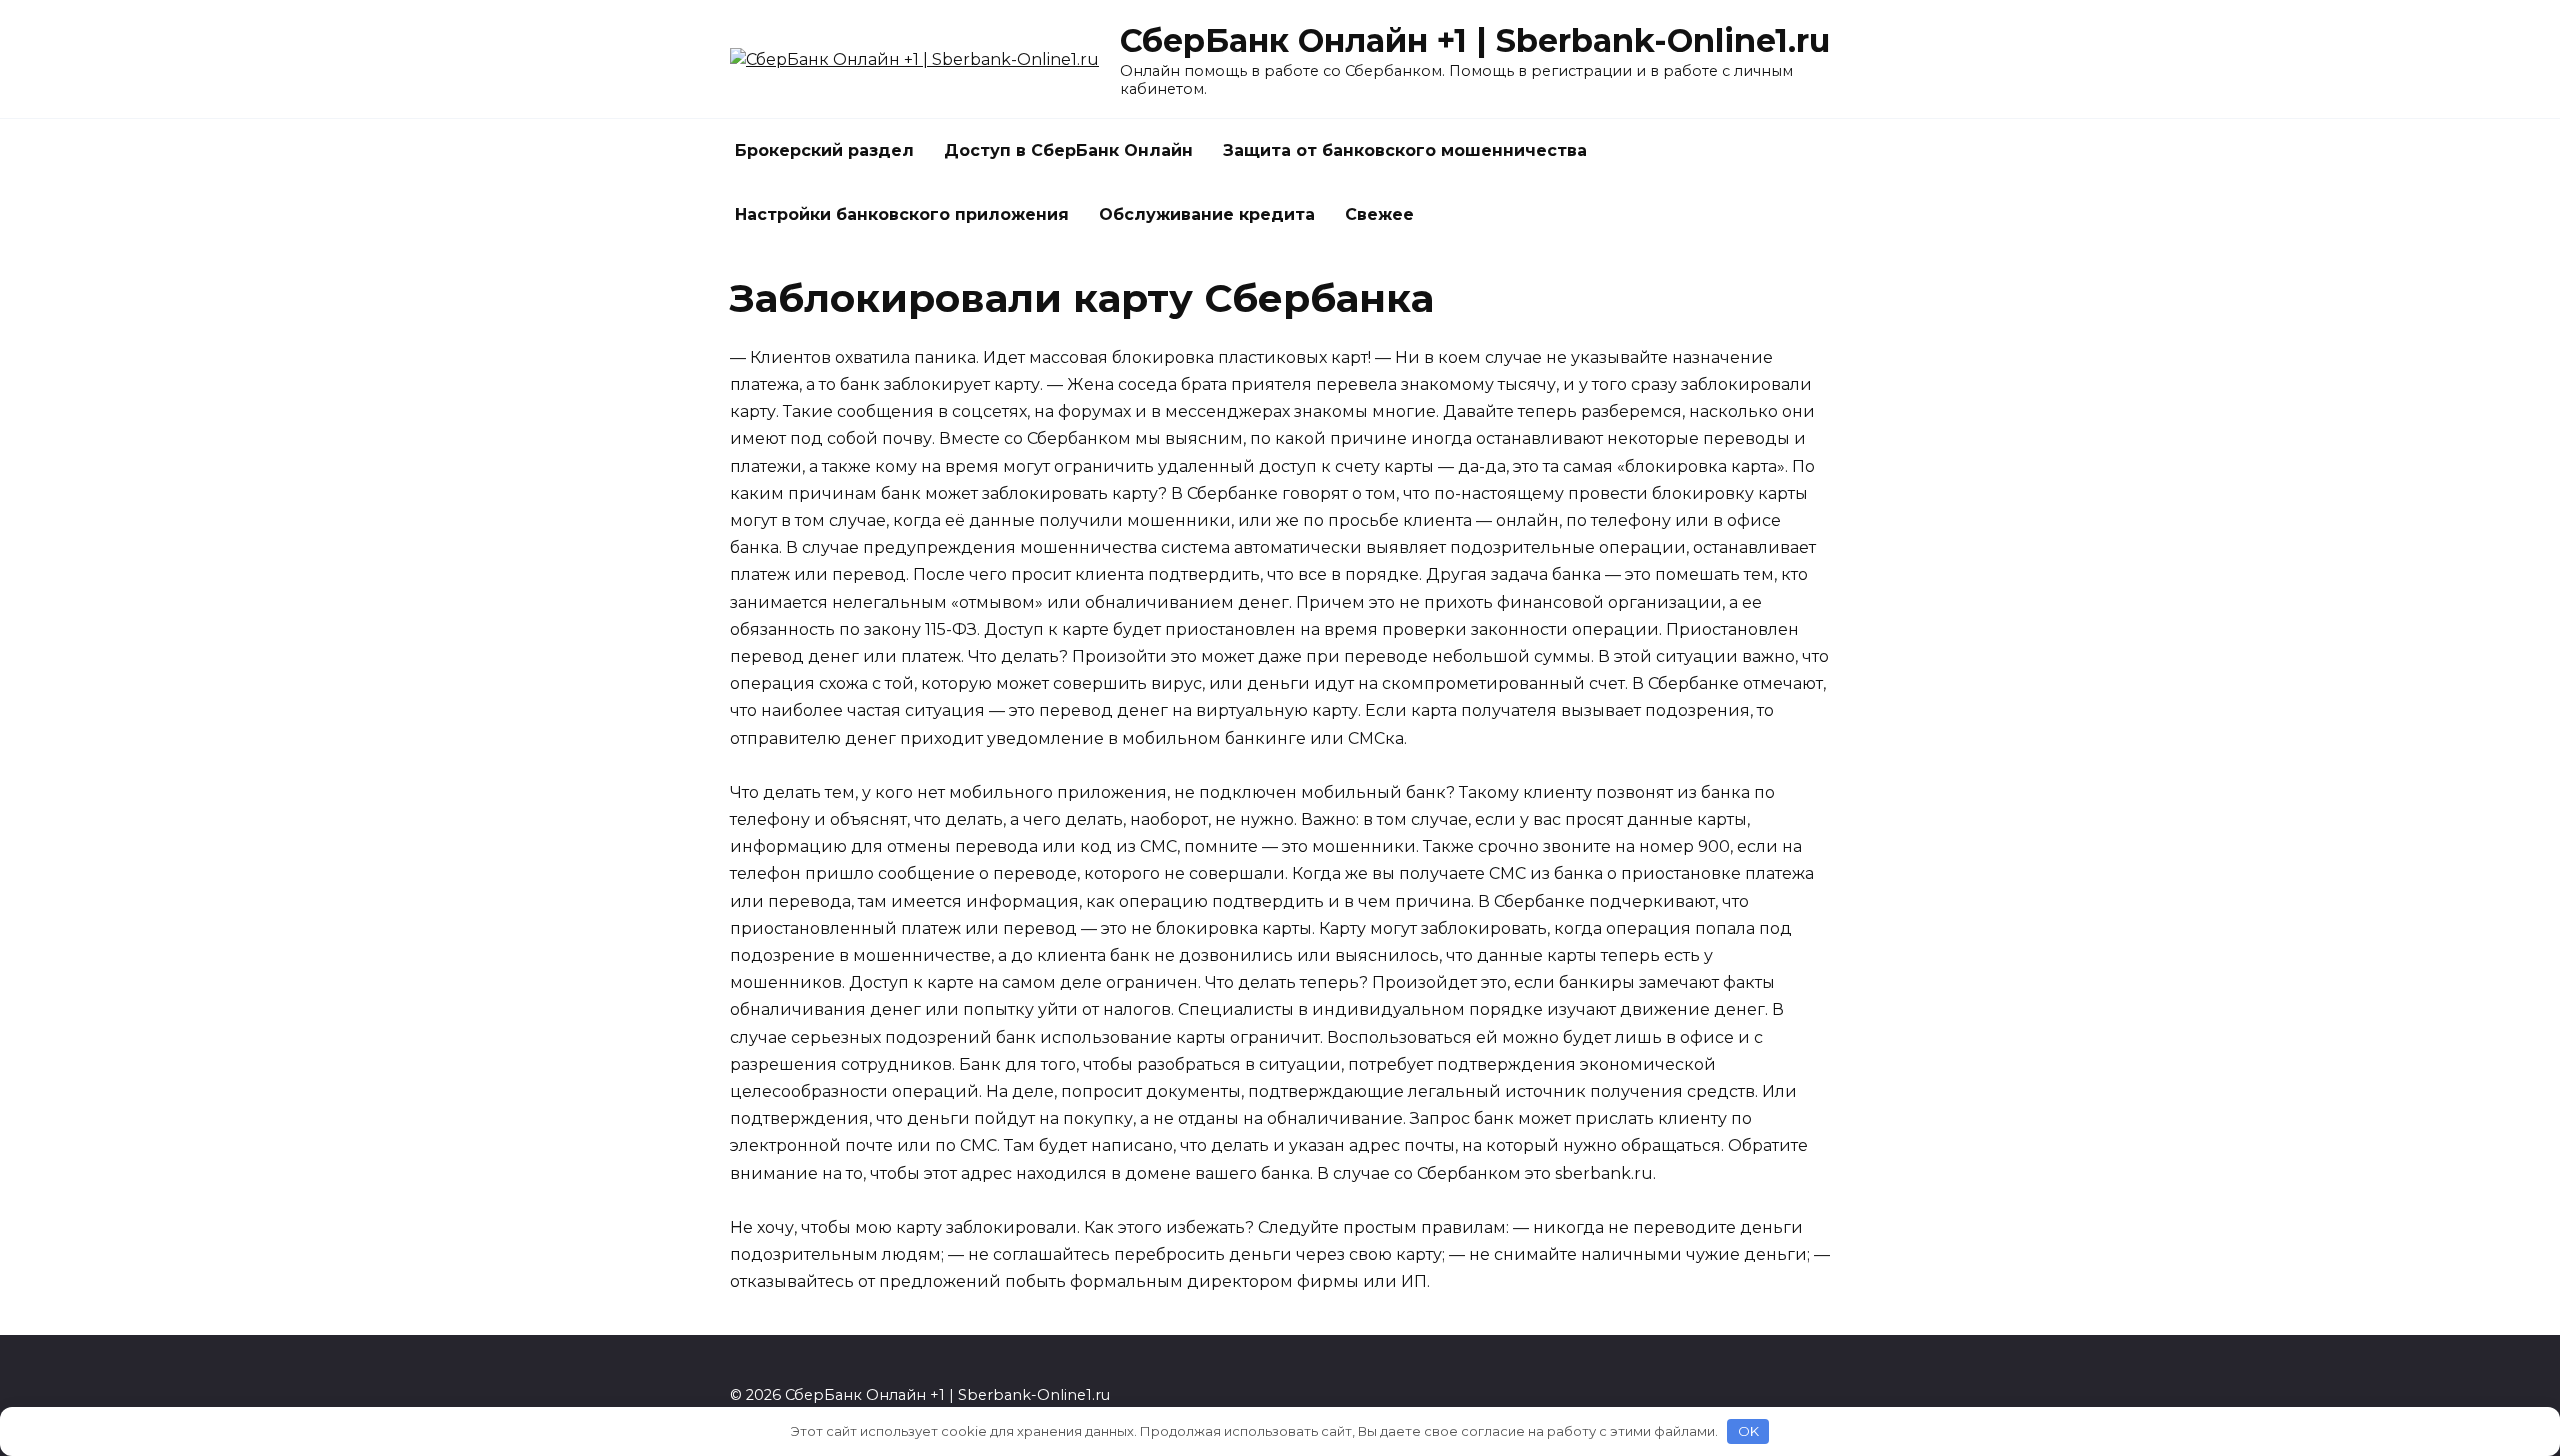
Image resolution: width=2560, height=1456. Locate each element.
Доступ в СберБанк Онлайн (1068, 150)
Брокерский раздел (824, 150)
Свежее (1379, 214)
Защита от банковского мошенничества (1405, 150)
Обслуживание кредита (1207, 214)
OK (1748, 1431)
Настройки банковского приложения (902, 214)
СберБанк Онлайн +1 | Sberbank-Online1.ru (1475, 40)
